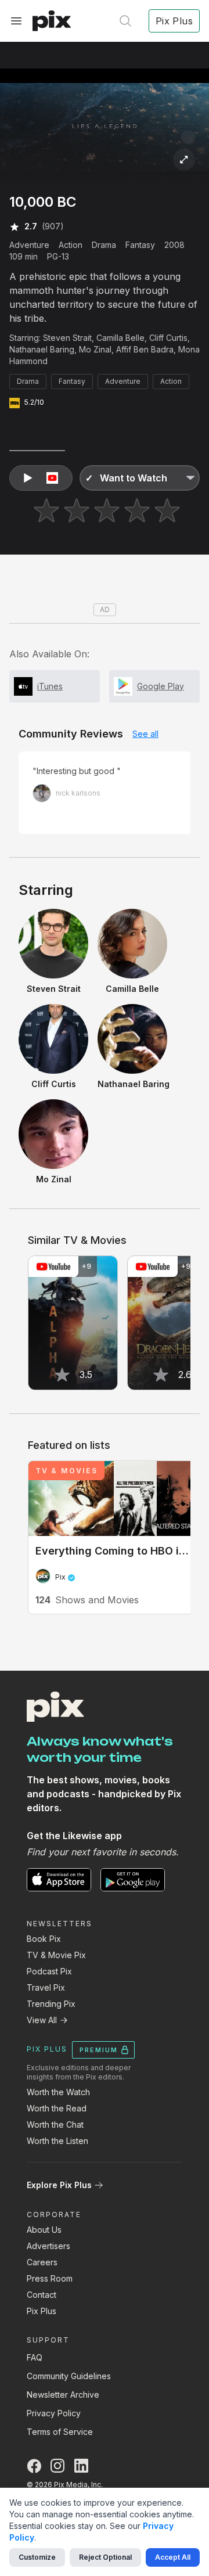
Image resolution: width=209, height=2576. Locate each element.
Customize (37, 2557)
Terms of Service (60, 2432)
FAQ (35, 2357)
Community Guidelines (69, 2376)
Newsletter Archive (63, 2395)
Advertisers (48, 2246)
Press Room (50, 2278)
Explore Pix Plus (59, 2185)
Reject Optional (105, 2557)
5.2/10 (34, 402)
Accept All (173, 2557)
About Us (44, 2230)
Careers (42, 2262)
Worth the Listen (57, 2141)
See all (145, 734)
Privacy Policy (54, 2413)
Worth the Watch (58, 2092)
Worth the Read (57, 2108)
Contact (42, 2295)
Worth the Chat (55, 2125)
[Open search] (125, 21)
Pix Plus (42, 2311)
